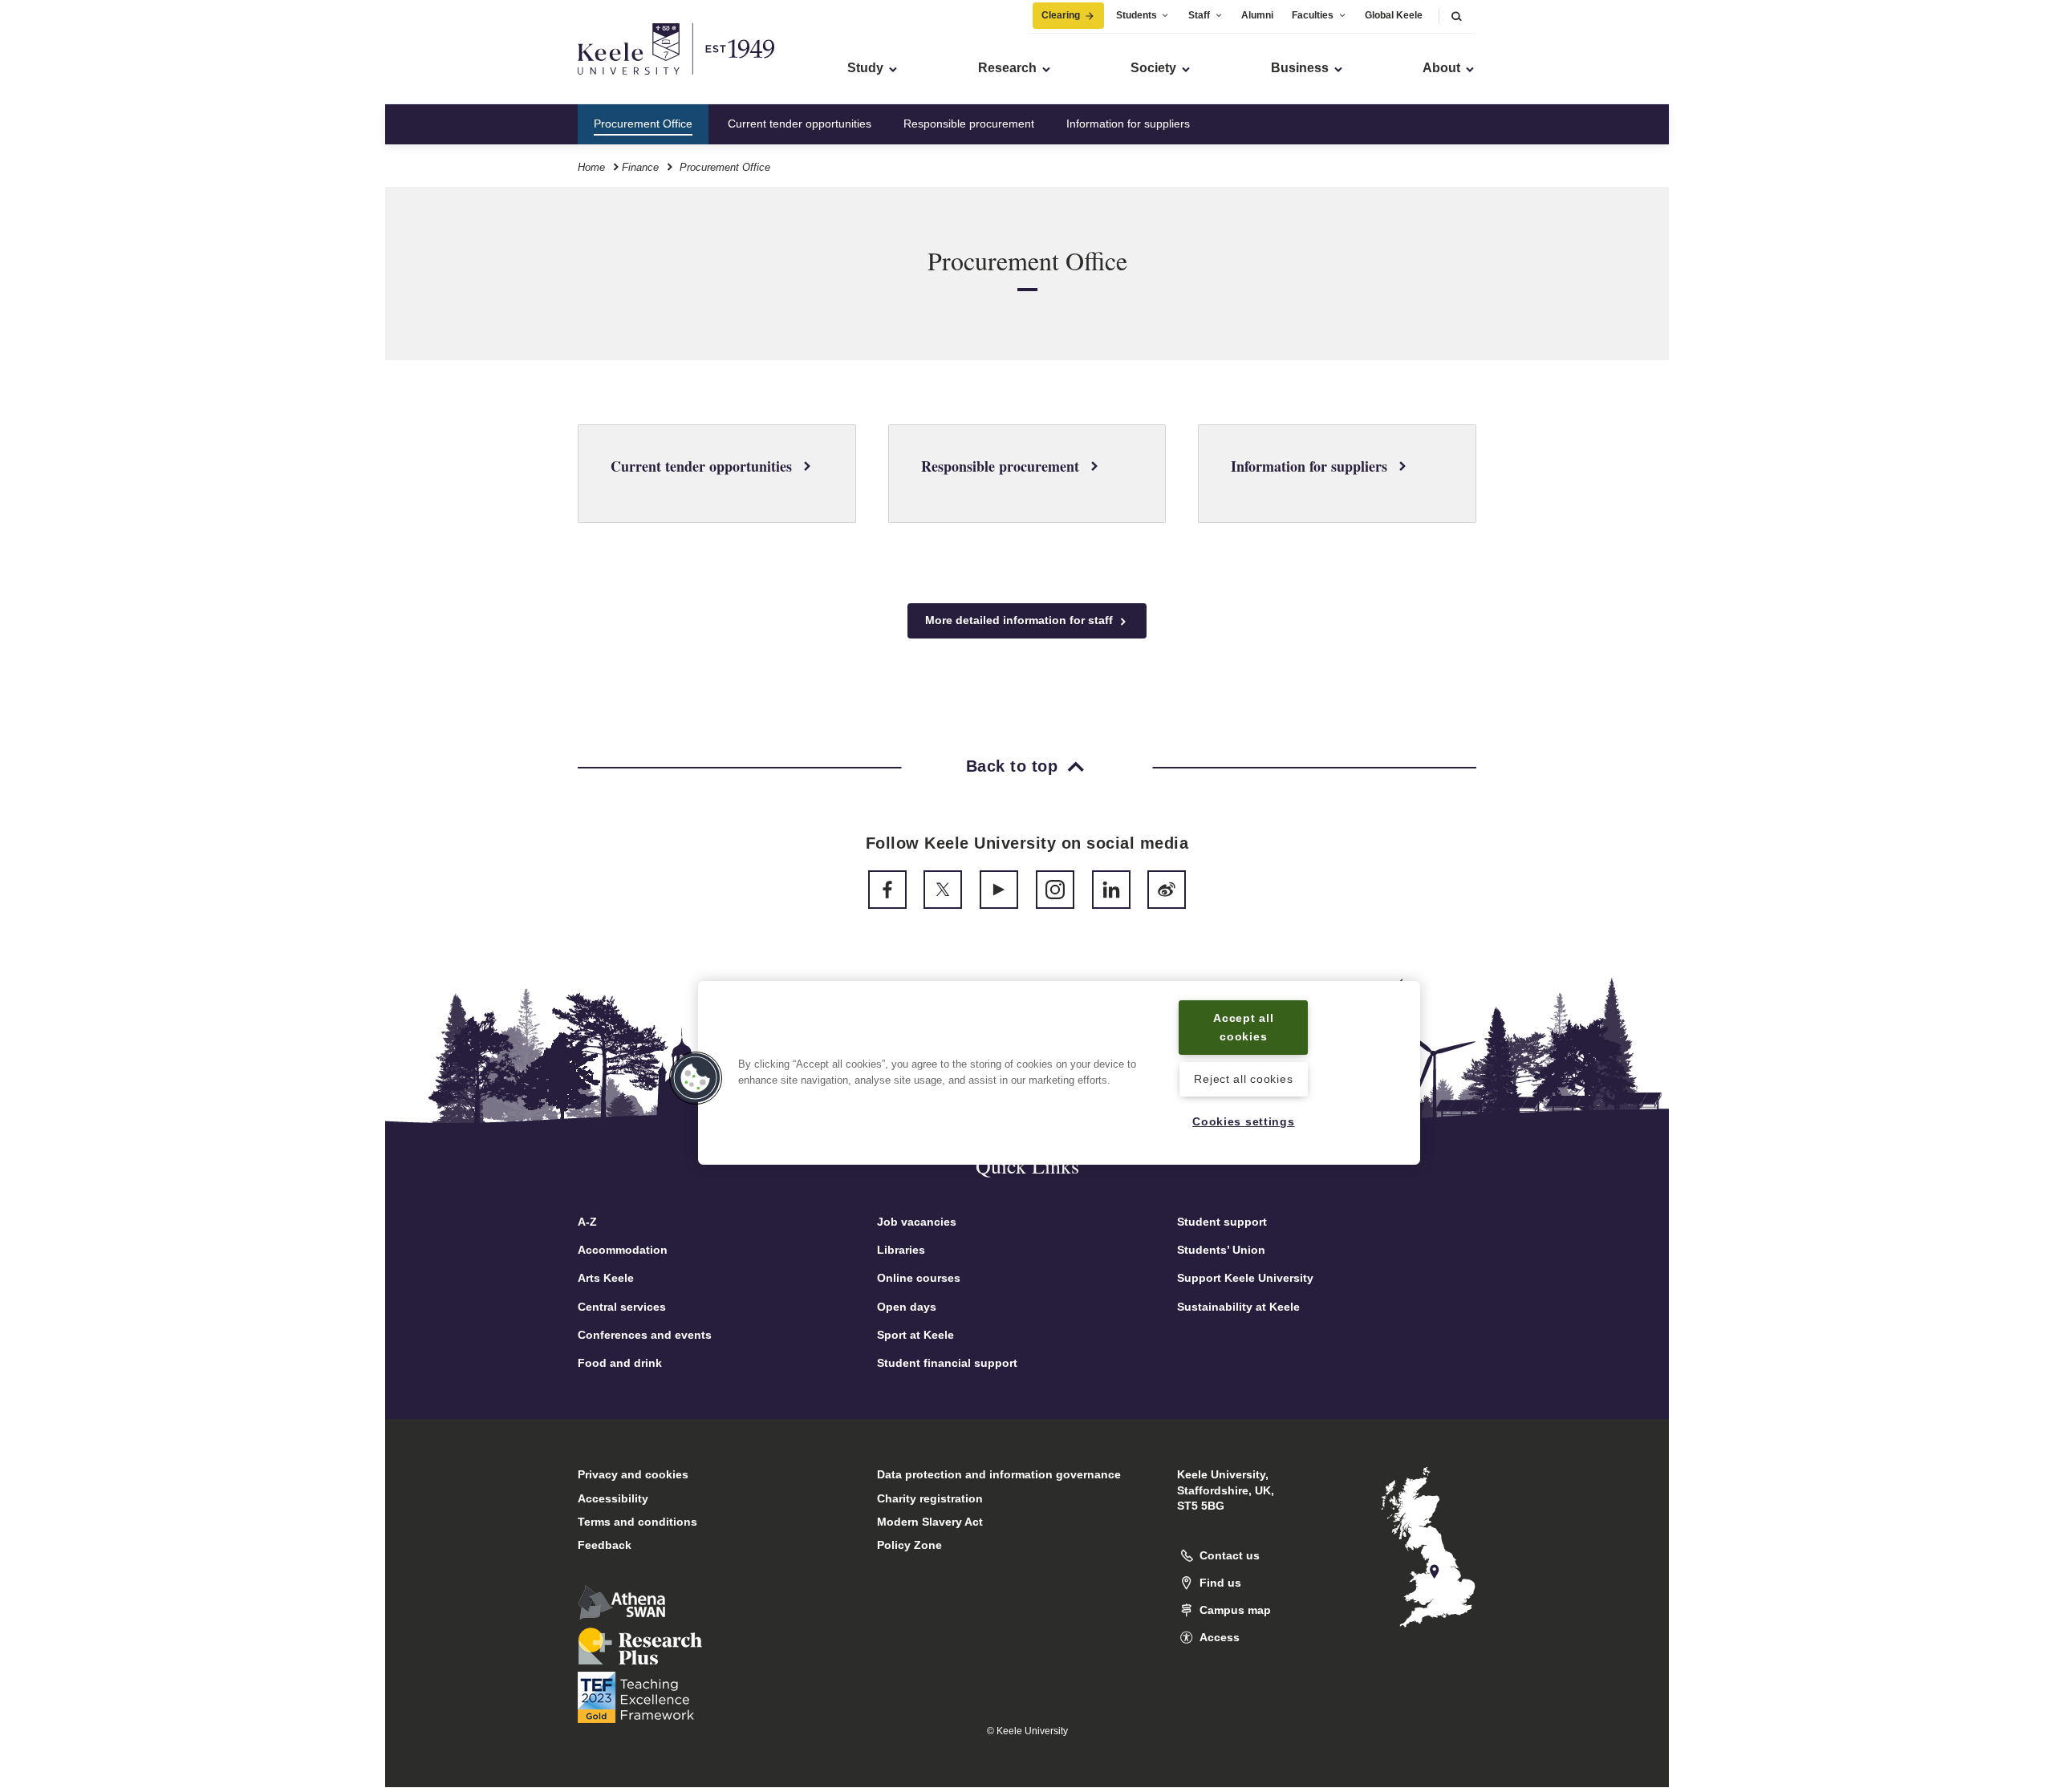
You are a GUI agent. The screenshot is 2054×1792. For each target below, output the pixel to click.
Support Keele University (1245, 1278)
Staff (1199, 15)
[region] (1059, 1073)
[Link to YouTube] (999, 890)
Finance (640, 167)
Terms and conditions (637, 1522)
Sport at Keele (915, 1335)
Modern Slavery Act (930, 1522)
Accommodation (623, 1250)
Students (1137, 15)
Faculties (1313, 15)
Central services (622, 1307)
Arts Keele (606, 1278)
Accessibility (613, 1498)
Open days (907, 1307)
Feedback (605, 1545)
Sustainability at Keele (1238, 1307)
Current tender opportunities (800, 124)
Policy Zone (909, 1545)
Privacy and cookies (633, 1474)
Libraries (901, 1250)
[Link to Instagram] (1055, 890)
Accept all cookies (1243, 1027)
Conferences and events (645, 1335)
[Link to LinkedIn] (1111, 890)
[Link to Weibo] (1167, 890)
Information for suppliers (1128, 124)
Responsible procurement (969, 124)
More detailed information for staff (1021, 620)
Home (591, 167)
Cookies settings (1244, 1121)
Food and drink (620, 1363)
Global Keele (1394, 15)
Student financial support (947, 1363)
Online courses (919, 1278)
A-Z (587, 1222)
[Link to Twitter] (943, 890)
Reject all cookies (1243, 1079)
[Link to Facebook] (887, 890)
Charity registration (930, 1498)
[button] (1456, 16)
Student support (1222, 1222)
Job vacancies (917, 1222)
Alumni (1257, 15)
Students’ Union (1221, 1250)
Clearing (1061, 15)
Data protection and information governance (999, 1474)
